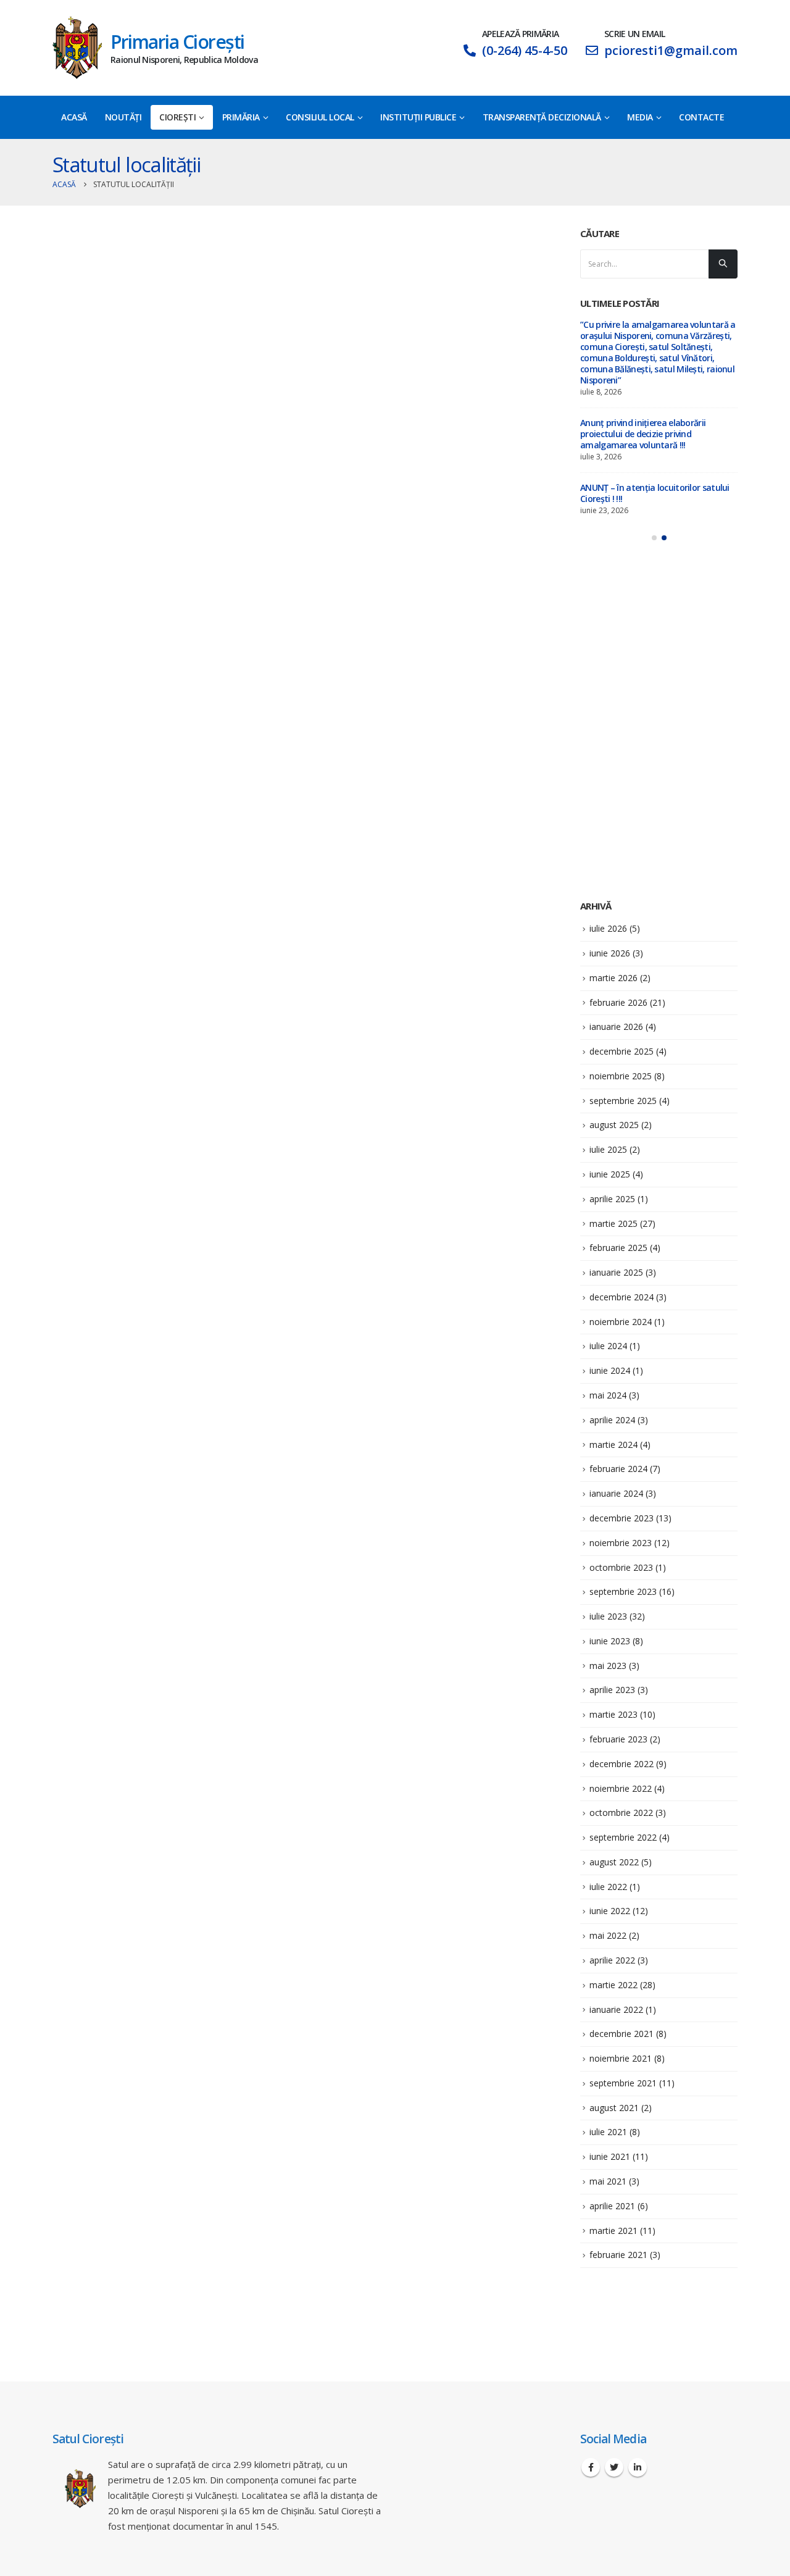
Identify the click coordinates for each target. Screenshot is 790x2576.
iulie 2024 (608, 1346)
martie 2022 (613, 1985)
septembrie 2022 (623, 1837)
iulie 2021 (608, 2132)
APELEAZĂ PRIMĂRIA (520, 34)
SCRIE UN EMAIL (634, 34)
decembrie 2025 (622, 1051)
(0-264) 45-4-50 (525, 50)
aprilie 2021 (612, 2206)
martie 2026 (613, 978)
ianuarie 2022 (616, 2009)
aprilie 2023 (612, 1690)
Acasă (74, 117)
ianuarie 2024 (616, 1493)
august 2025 (614, 1125)
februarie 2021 (618, 2255)
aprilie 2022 (612, 1960)
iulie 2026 (608, 928)
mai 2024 (608, 1395)
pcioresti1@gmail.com (671, 50)
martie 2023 (613, 1714)
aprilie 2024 (612, 1420)
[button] (654, 538)
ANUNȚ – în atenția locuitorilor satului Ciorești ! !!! (655, 493)
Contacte (701, 117)
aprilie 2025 (612, 1199)
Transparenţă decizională (542, 117)
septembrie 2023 (623, 1591)
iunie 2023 (610, 1641)
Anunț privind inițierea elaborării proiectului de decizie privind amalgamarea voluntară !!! (643, 434)
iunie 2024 (610, 1370)
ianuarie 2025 (616, 1272)
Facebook (591, 2467)
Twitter (614, 2467)
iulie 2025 (608, 1149)
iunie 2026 (610, 953)
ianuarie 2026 (616, 1027)
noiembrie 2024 (621, 1322)
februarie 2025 (618, 1248)
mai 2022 (608, 1935)
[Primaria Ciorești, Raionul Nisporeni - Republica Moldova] (77, 48)
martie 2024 (613, 1445)
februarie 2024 (618, 1469)
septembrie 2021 (623, 2083)
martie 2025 (613, 1223)
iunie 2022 (610, 1911)
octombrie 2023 (621, 1567)
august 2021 (614, 2108)
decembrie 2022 (622, 1764)
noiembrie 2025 (621, 1076)
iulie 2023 (608, 1616)
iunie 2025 (610, 1174)
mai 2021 (608, 2181)
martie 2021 (613, 2231)
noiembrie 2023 (621, 1543)
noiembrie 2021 (621, 2058)
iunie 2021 (610, 2156)
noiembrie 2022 (621, 1788)
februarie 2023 (618, 1739)
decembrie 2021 (622, 2034)
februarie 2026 (618, 1002)
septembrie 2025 (623, 1101)
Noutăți (123, 117)
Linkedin (638, 2467)
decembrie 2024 (622, 1297)
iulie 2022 (608, 1887)
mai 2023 (608, 1666)
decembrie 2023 (622, 1518)
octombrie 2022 (621, 1813)
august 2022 (614, 1862)
